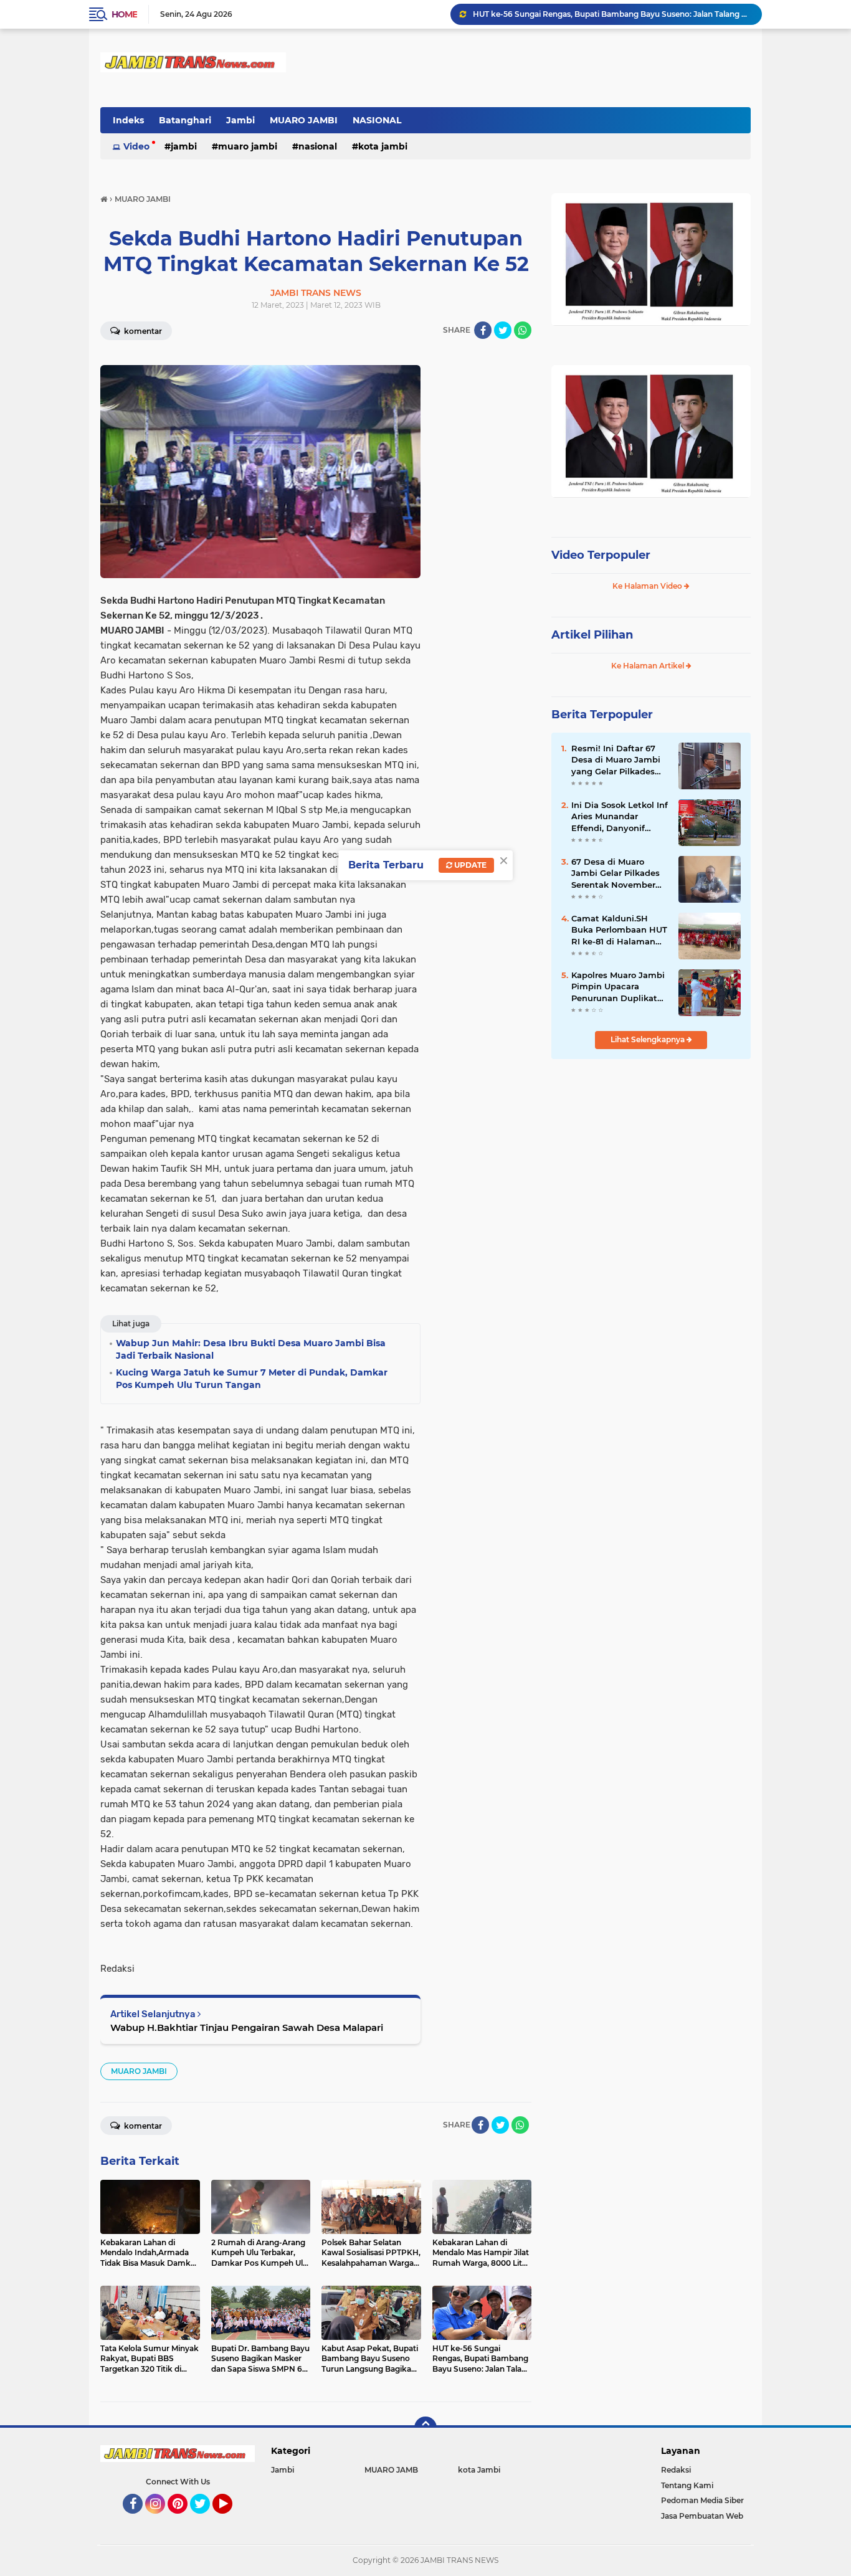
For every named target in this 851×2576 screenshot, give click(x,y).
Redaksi (676, 2470)
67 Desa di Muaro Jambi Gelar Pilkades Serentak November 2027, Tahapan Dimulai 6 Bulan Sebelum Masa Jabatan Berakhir (620, 873)
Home (124, 14)
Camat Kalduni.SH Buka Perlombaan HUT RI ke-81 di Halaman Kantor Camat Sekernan (619, 930)
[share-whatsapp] (523, 330)
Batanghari (185, 120)
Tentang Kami (687, 2485)
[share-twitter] (503, 330)
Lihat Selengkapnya (649, 1039)
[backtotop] (425, 2428)
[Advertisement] (651, 1152)
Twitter (206, 2519)
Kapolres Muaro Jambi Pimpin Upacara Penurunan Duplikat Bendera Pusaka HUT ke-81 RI (618, 987)
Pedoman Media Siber (702, 2500)
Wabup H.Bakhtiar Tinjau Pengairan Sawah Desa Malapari (247, 2027)
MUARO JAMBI (304, 120)
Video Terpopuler (601, 555)
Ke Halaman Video (648, 586)
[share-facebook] (483, 330)
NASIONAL (377, 120)
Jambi (240, 120)
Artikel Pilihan (592, 635)
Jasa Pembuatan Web (702, 2516)
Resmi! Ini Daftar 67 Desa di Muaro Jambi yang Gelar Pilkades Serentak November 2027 (616, 760)
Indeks (128, 120)
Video (136, 146)
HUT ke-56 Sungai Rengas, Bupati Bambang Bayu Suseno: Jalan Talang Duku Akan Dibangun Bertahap (612, 14)
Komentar (142, 331)
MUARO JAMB (391, 2470)
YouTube (231, 2519)
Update (469, 865)
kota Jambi (383, 146)
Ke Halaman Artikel (649, 666)
